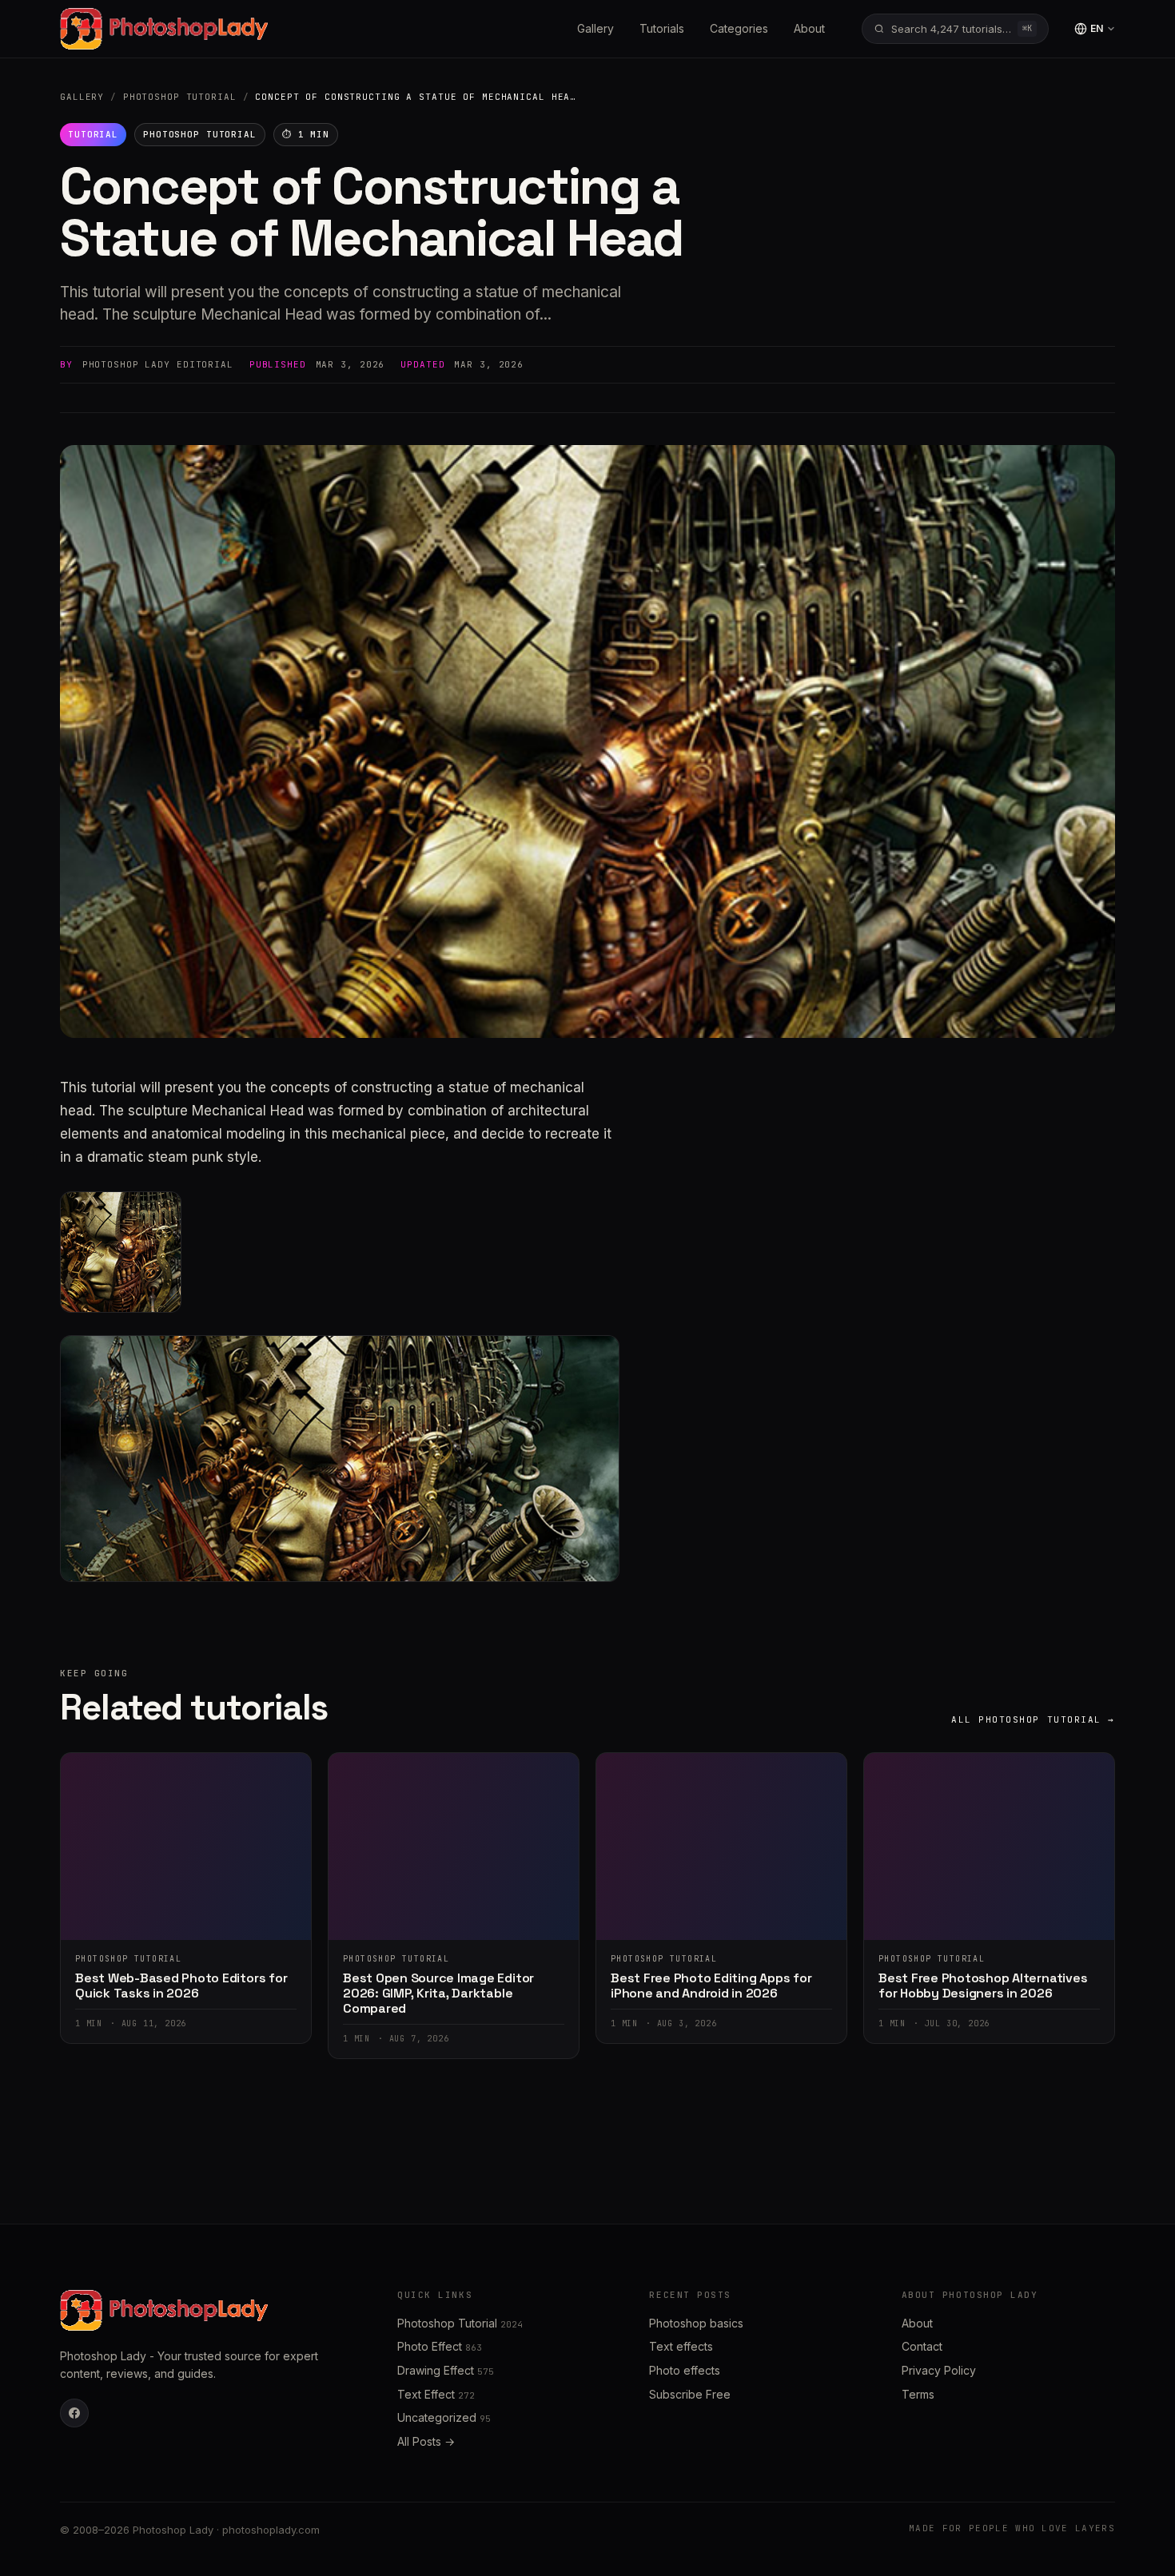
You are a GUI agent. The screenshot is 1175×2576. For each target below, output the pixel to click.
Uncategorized (444, 2417)
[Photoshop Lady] (164, 29)
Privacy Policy (939, 2370)
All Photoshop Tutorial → (1033, 1719)
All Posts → (426, 2441)
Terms (918, 2394)
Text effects (681, 2346)
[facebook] (74, 2413)
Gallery (595, 28)
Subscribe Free (690, 2394)
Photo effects (685, 2370)
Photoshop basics (696, 2323)
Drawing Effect (446, 2370)
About (809, 28)
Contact (922, 2346)
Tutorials (662, 28)
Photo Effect (440, 2346)
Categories (739, 28)
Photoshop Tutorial (180, 97)
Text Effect (436, 2394)
